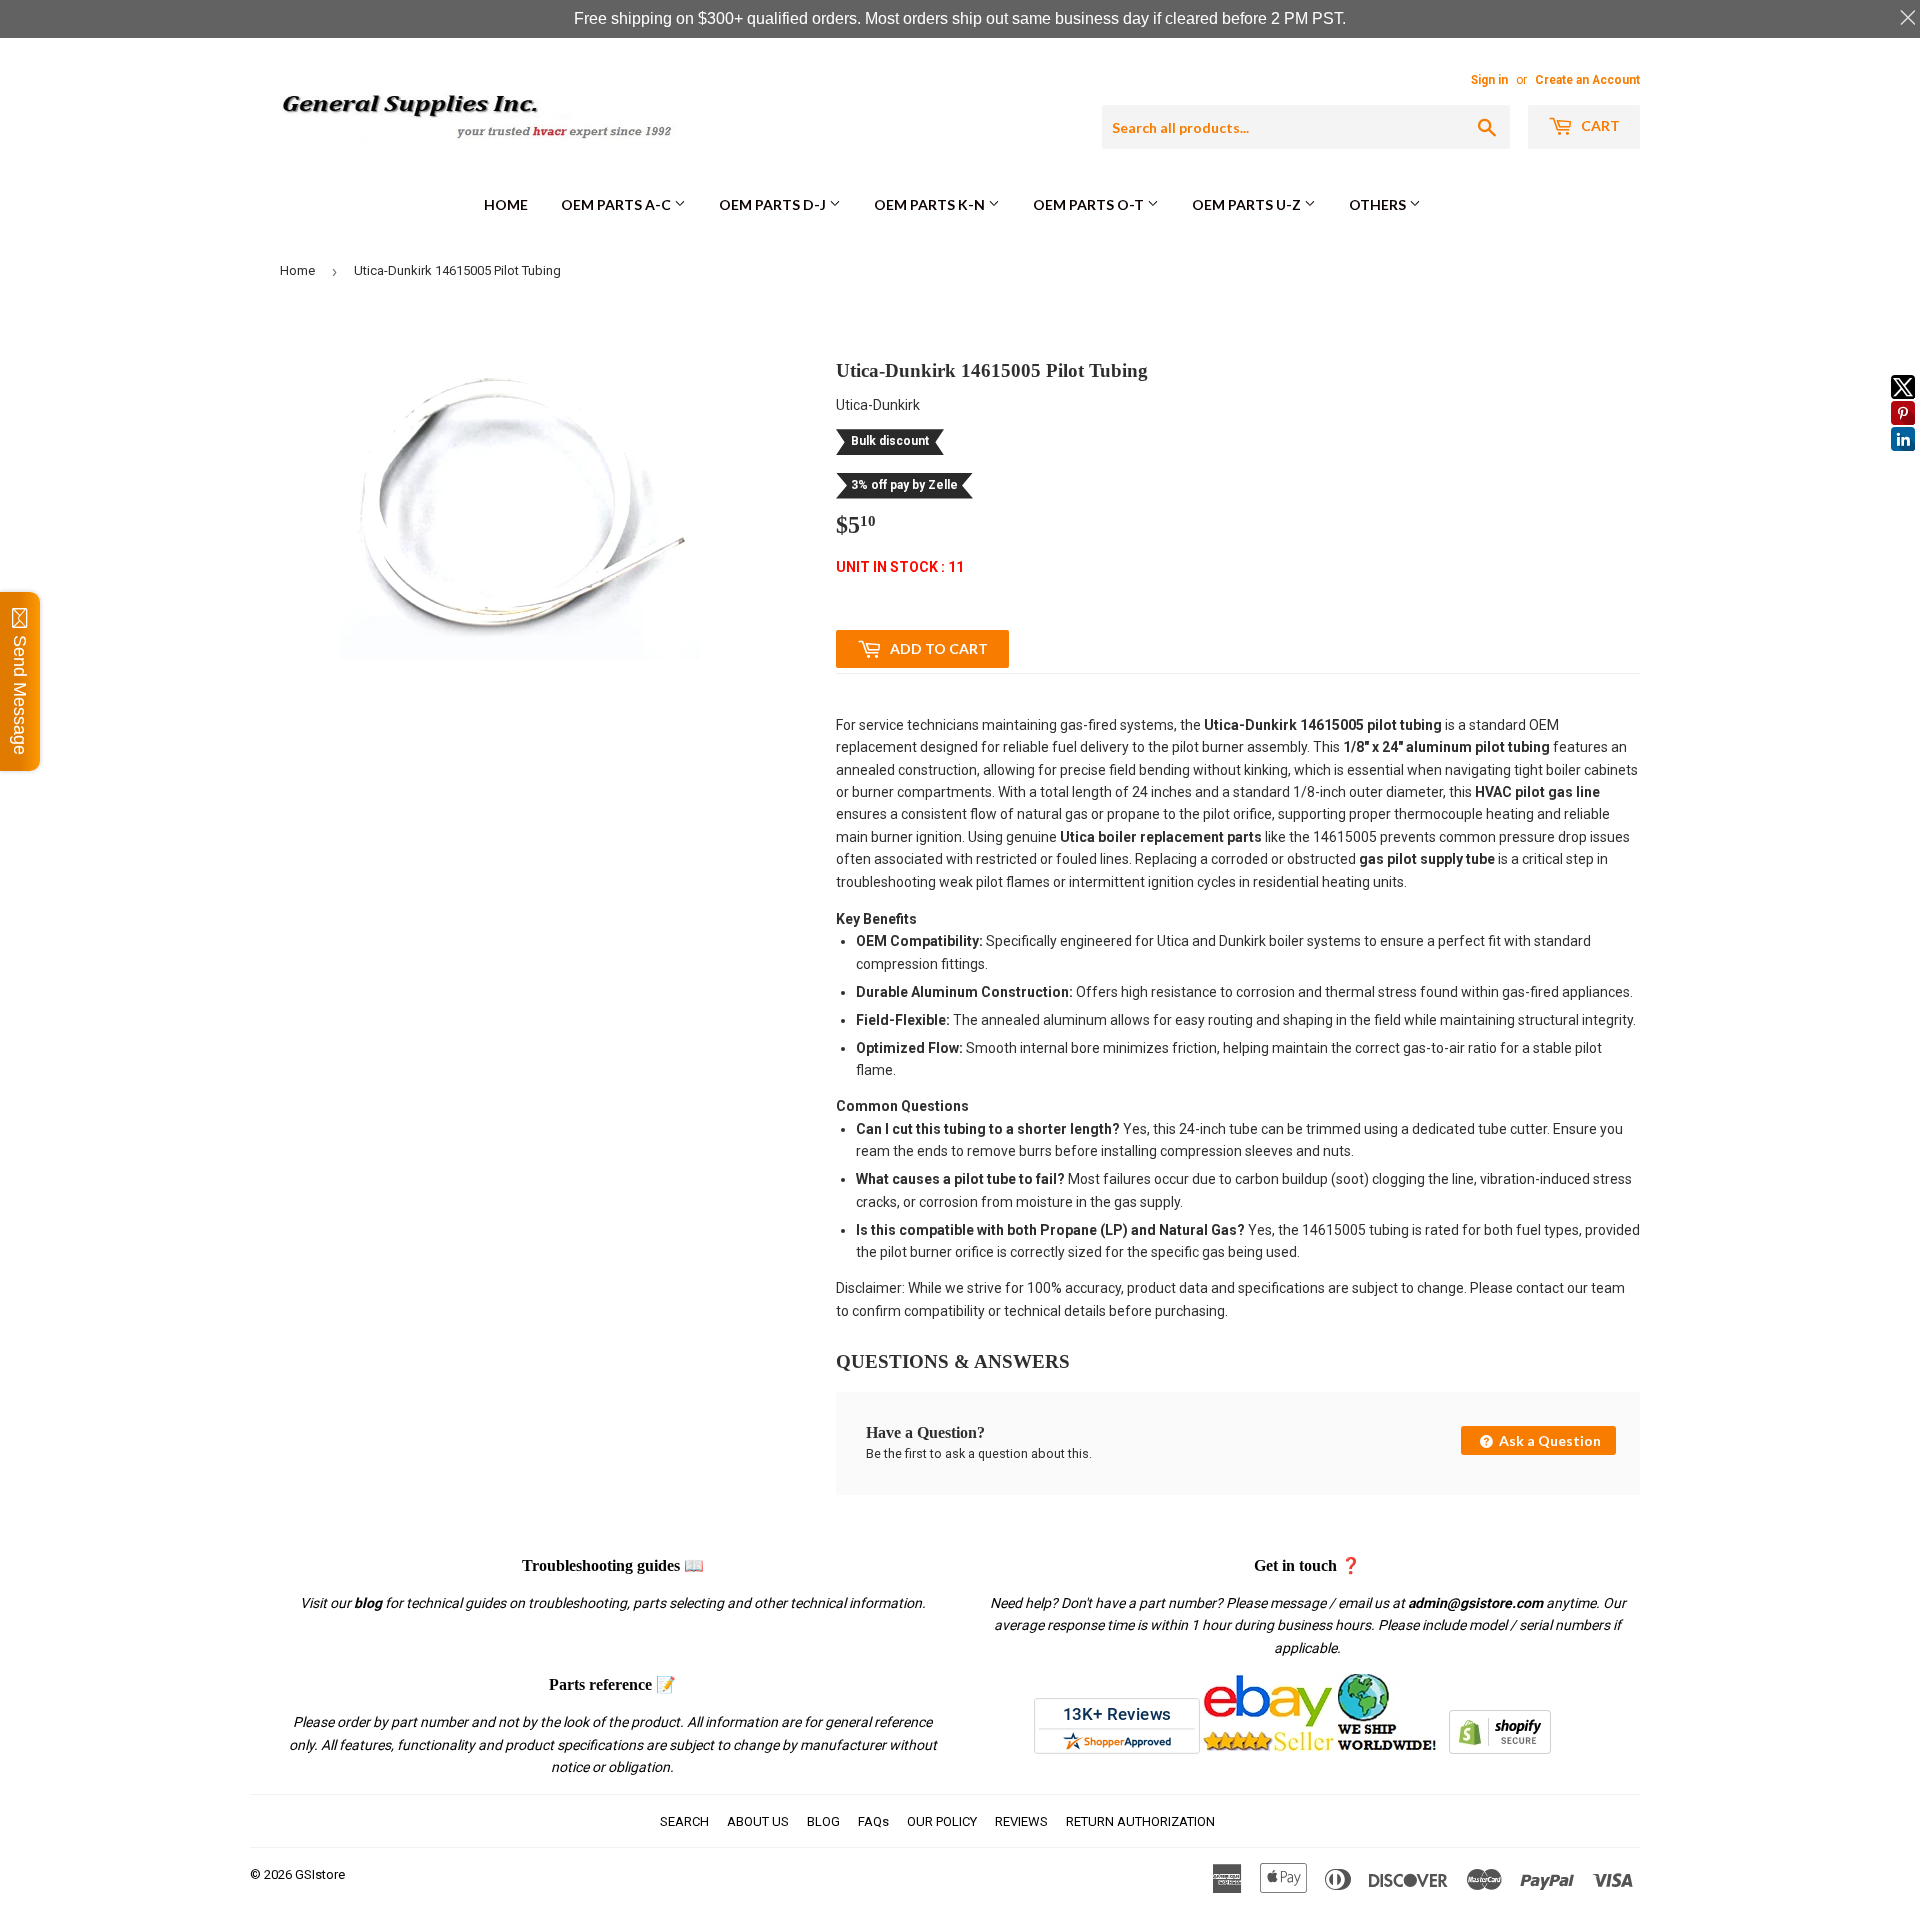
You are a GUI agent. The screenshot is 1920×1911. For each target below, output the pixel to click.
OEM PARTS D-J (774, 204)
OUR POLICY (942, 1821)
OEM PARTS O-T (1090, 204)
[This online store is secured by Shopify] (1500, 1749)
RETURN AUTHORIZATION (1140, 1821)
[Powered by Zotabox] (1903, 460)
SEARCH (684, 1821)
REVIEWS (1021, 1821)
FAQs (873, 1821)
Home (506, 204)
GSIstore (320, 1874)
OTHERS (1379, 204)
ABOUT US (758, 1821)
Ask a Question (1548, 1440)
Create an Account (1587, 80)
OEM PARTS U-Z (1248, 204)
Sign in (1489, 80)
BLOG (823, 1821)
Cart (1599, 125)
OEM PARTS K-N (931, 204)
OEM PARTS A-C (617, 204)
